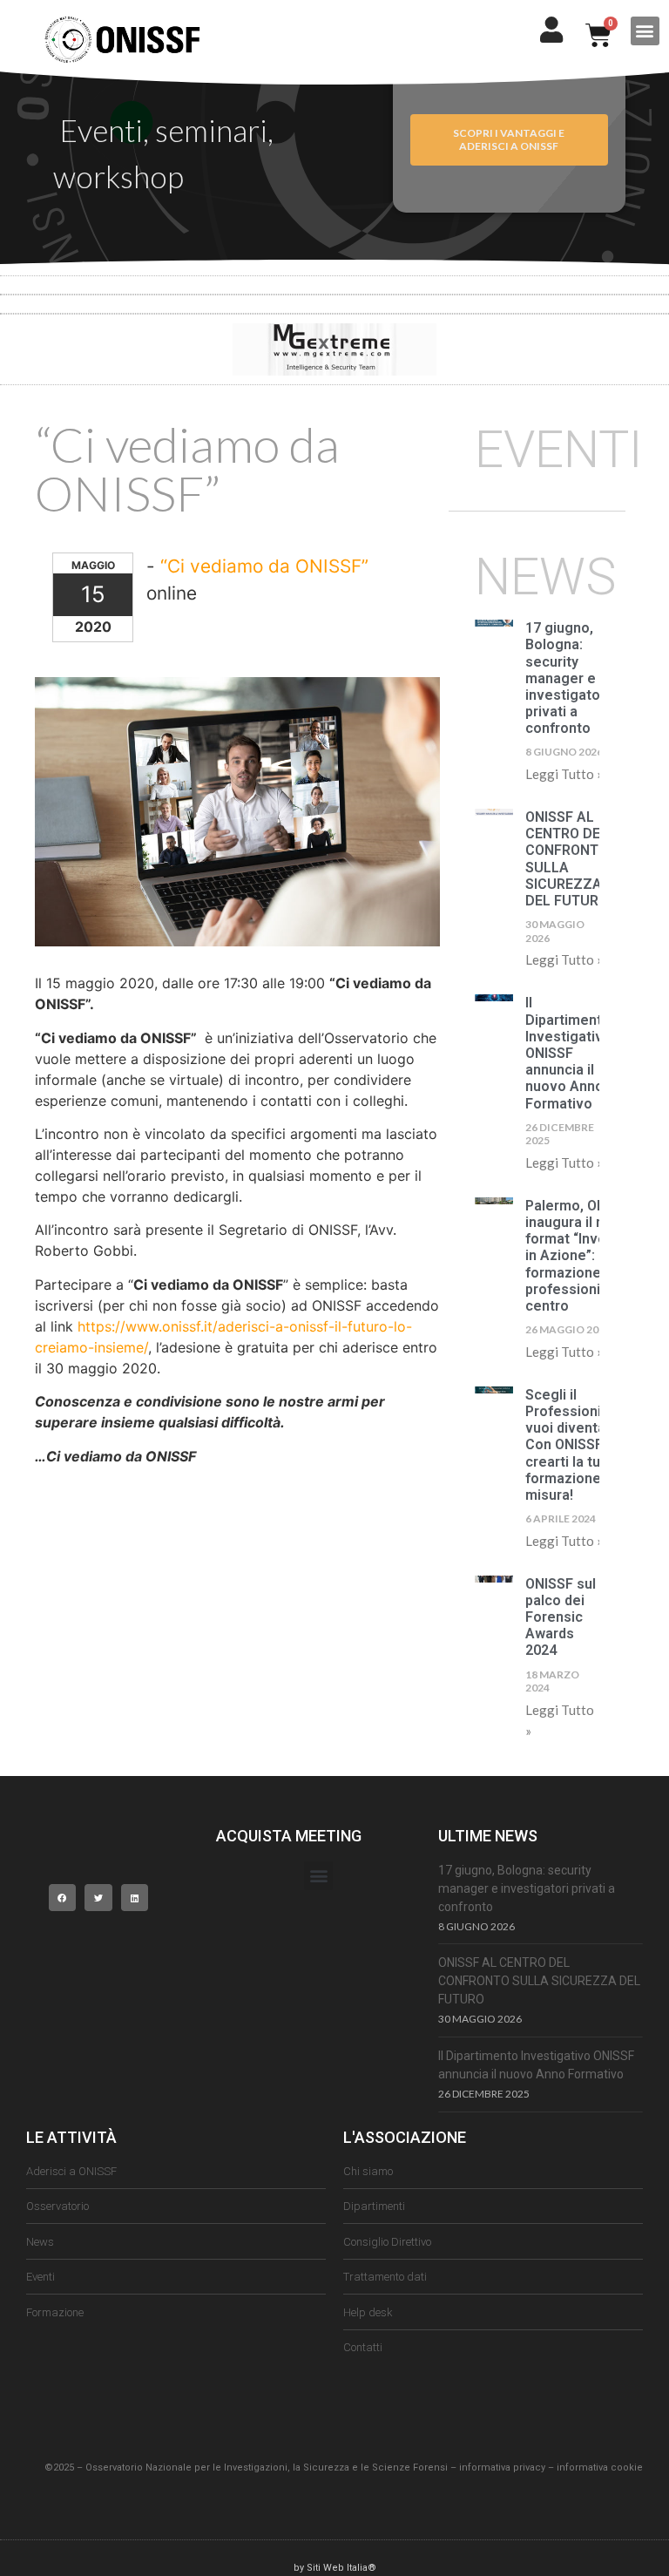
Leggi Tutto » (564, 774)
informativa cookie (600, 2468)
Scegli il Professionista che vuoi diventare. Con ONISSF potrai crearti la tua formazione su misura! (588, 1445)
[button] (645, 31)
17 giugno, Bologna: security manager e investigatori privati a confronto (567, 678)
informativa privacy (502, 2468)
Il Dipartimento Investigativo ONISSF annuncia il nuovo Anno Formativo (568, 1053)
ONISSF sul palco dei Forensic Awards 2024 (561, 1617)
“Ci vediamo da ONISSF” (264, 566)
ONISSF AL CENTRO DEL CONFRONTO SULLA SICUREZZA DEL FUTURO (567, 859)
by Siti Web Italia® (335, 2568)
